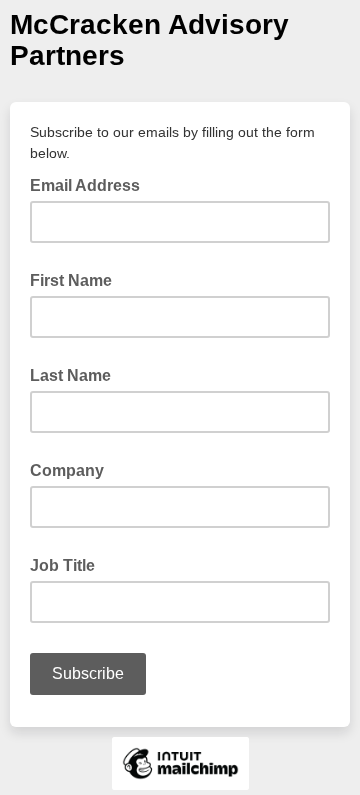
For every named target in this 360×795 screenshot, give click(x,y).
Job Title (62, 565)
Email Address (91, 184)
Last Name (70, 375)
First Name (71, 280)
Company (67, 470)
